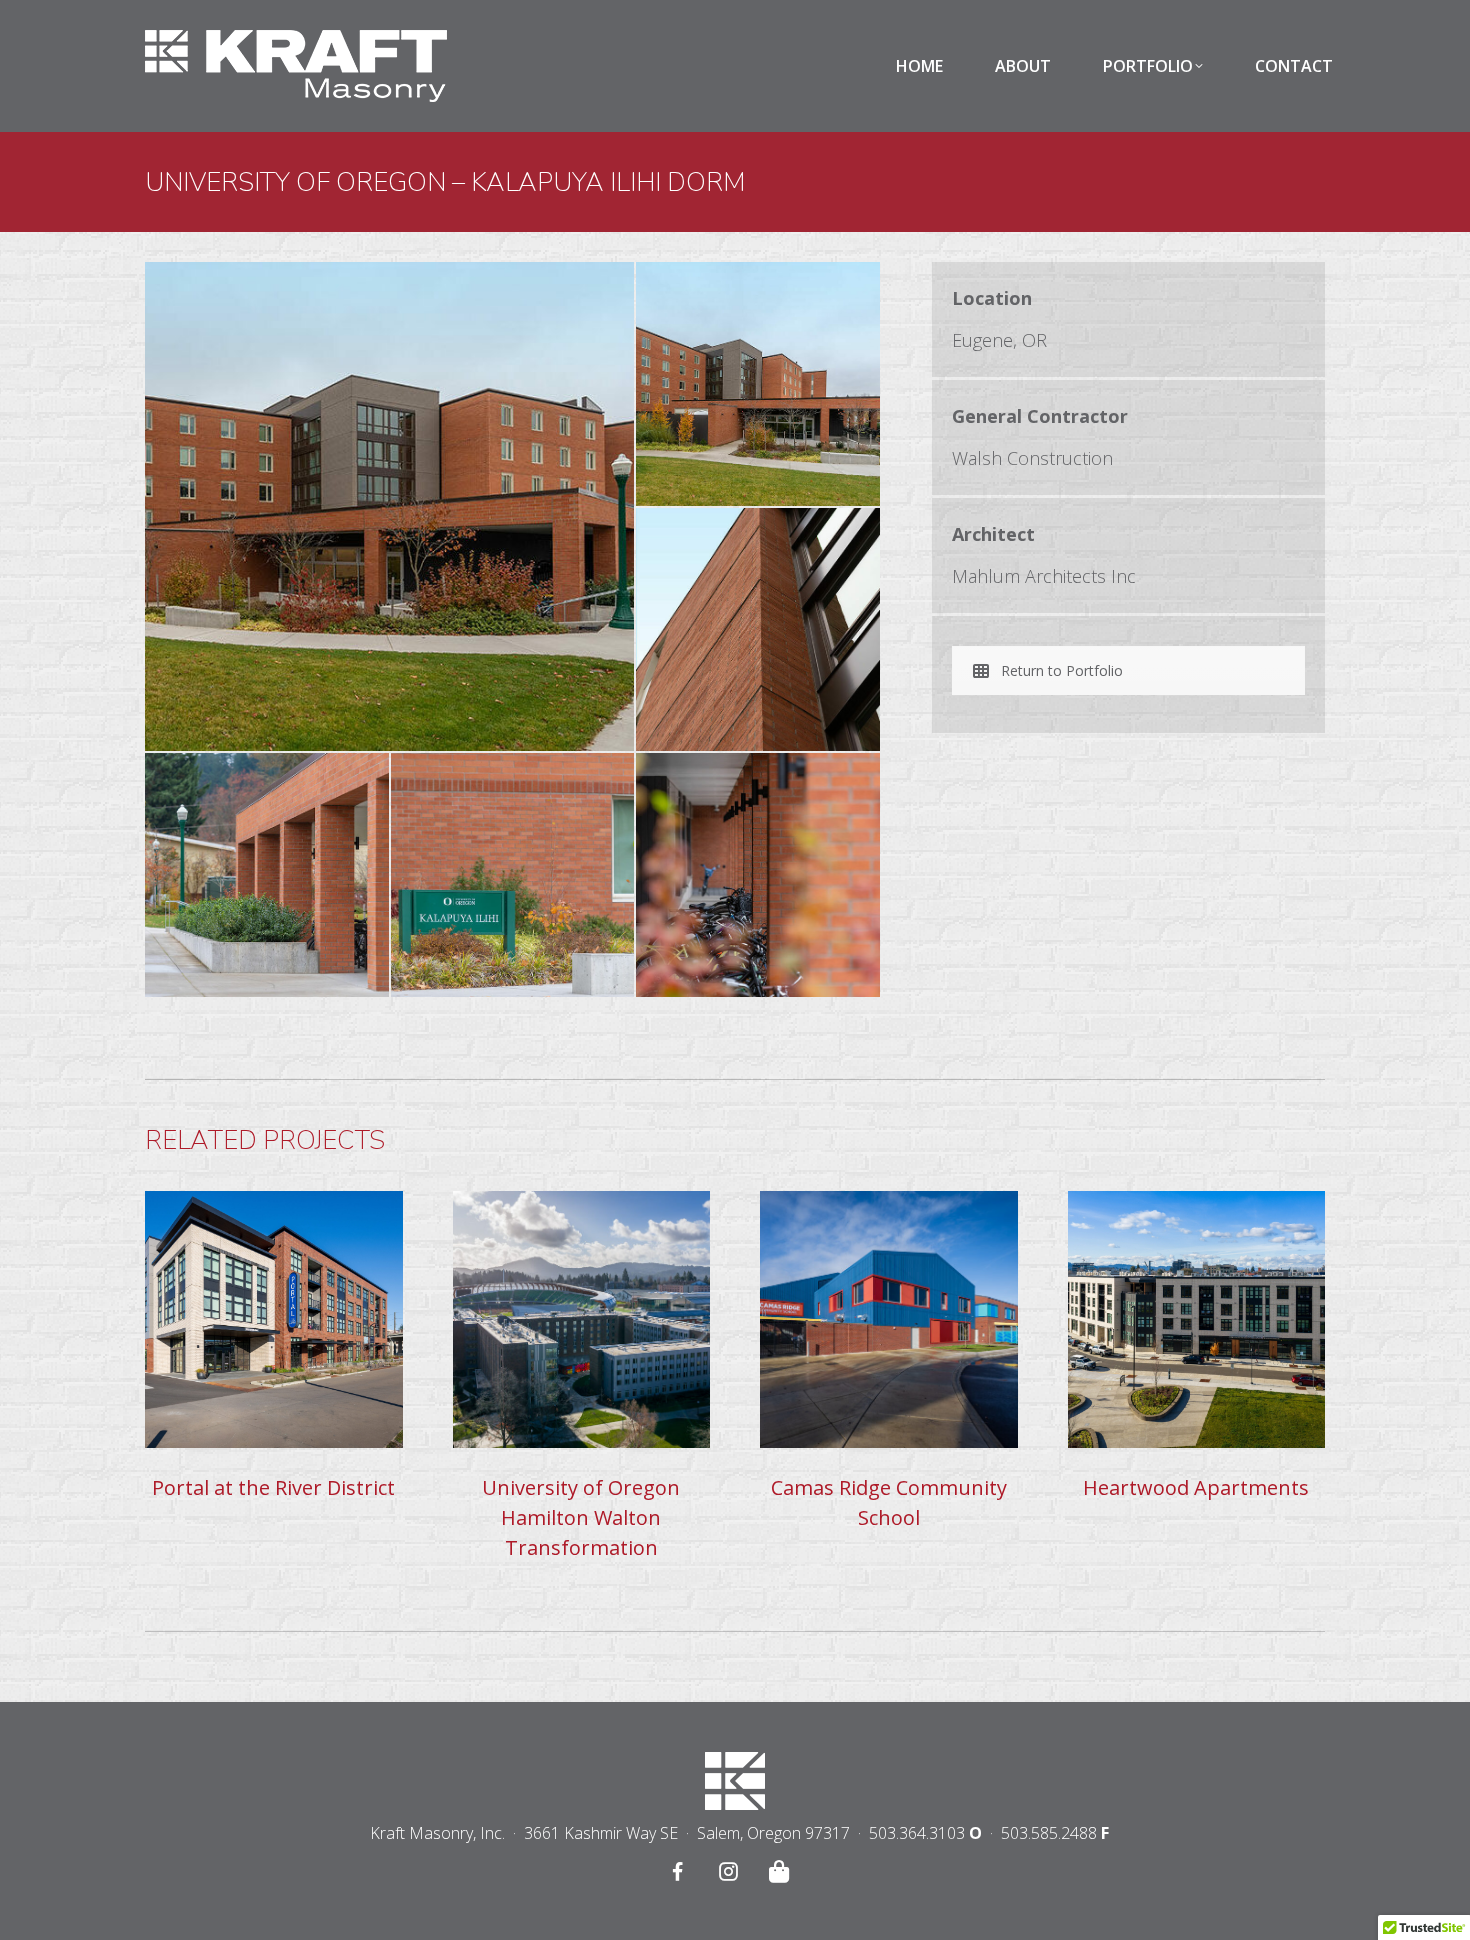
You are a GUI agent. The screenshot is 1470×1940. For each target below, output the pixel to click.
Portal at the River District (273, 1487)
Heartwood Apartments (1196, 1487)
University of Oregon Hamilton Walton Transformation (581, 1517)
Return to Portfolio (1062, 670)
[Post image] (274, 1320)
